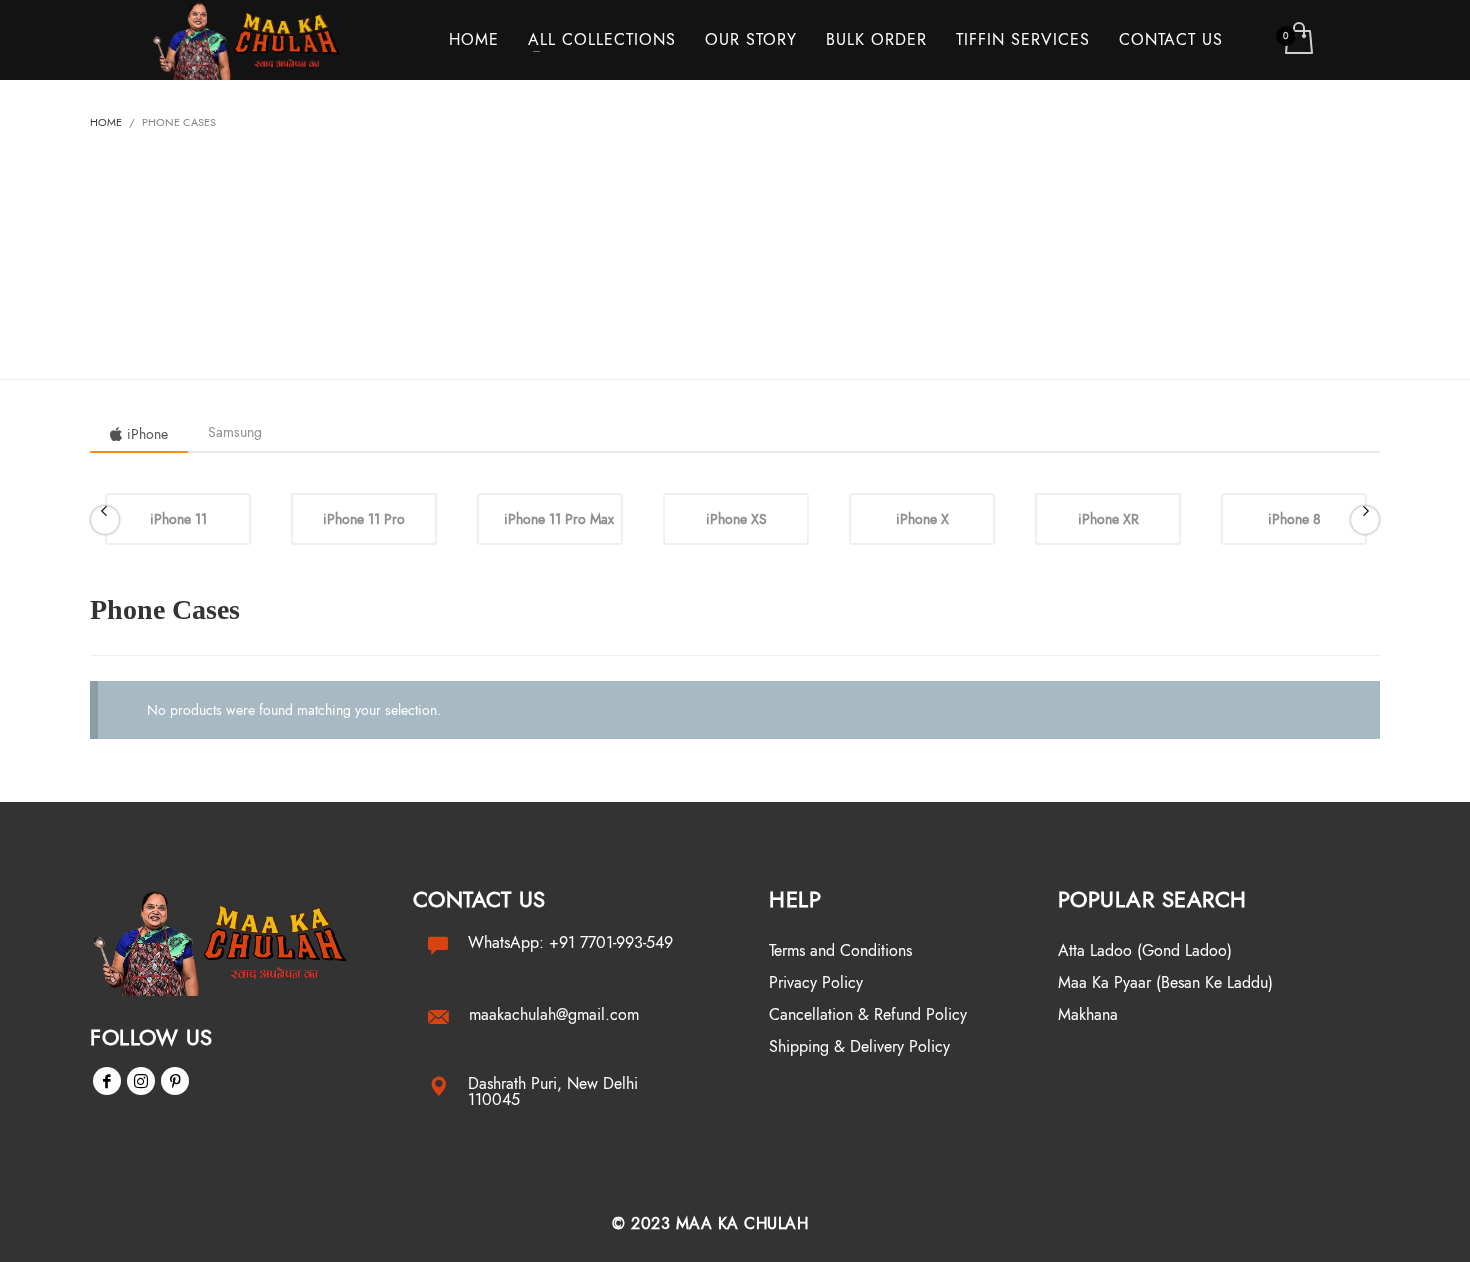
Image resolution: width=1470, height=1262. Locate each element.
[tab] (139, 434)
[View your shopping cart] (1297, 40)
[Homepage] (226, 942)
